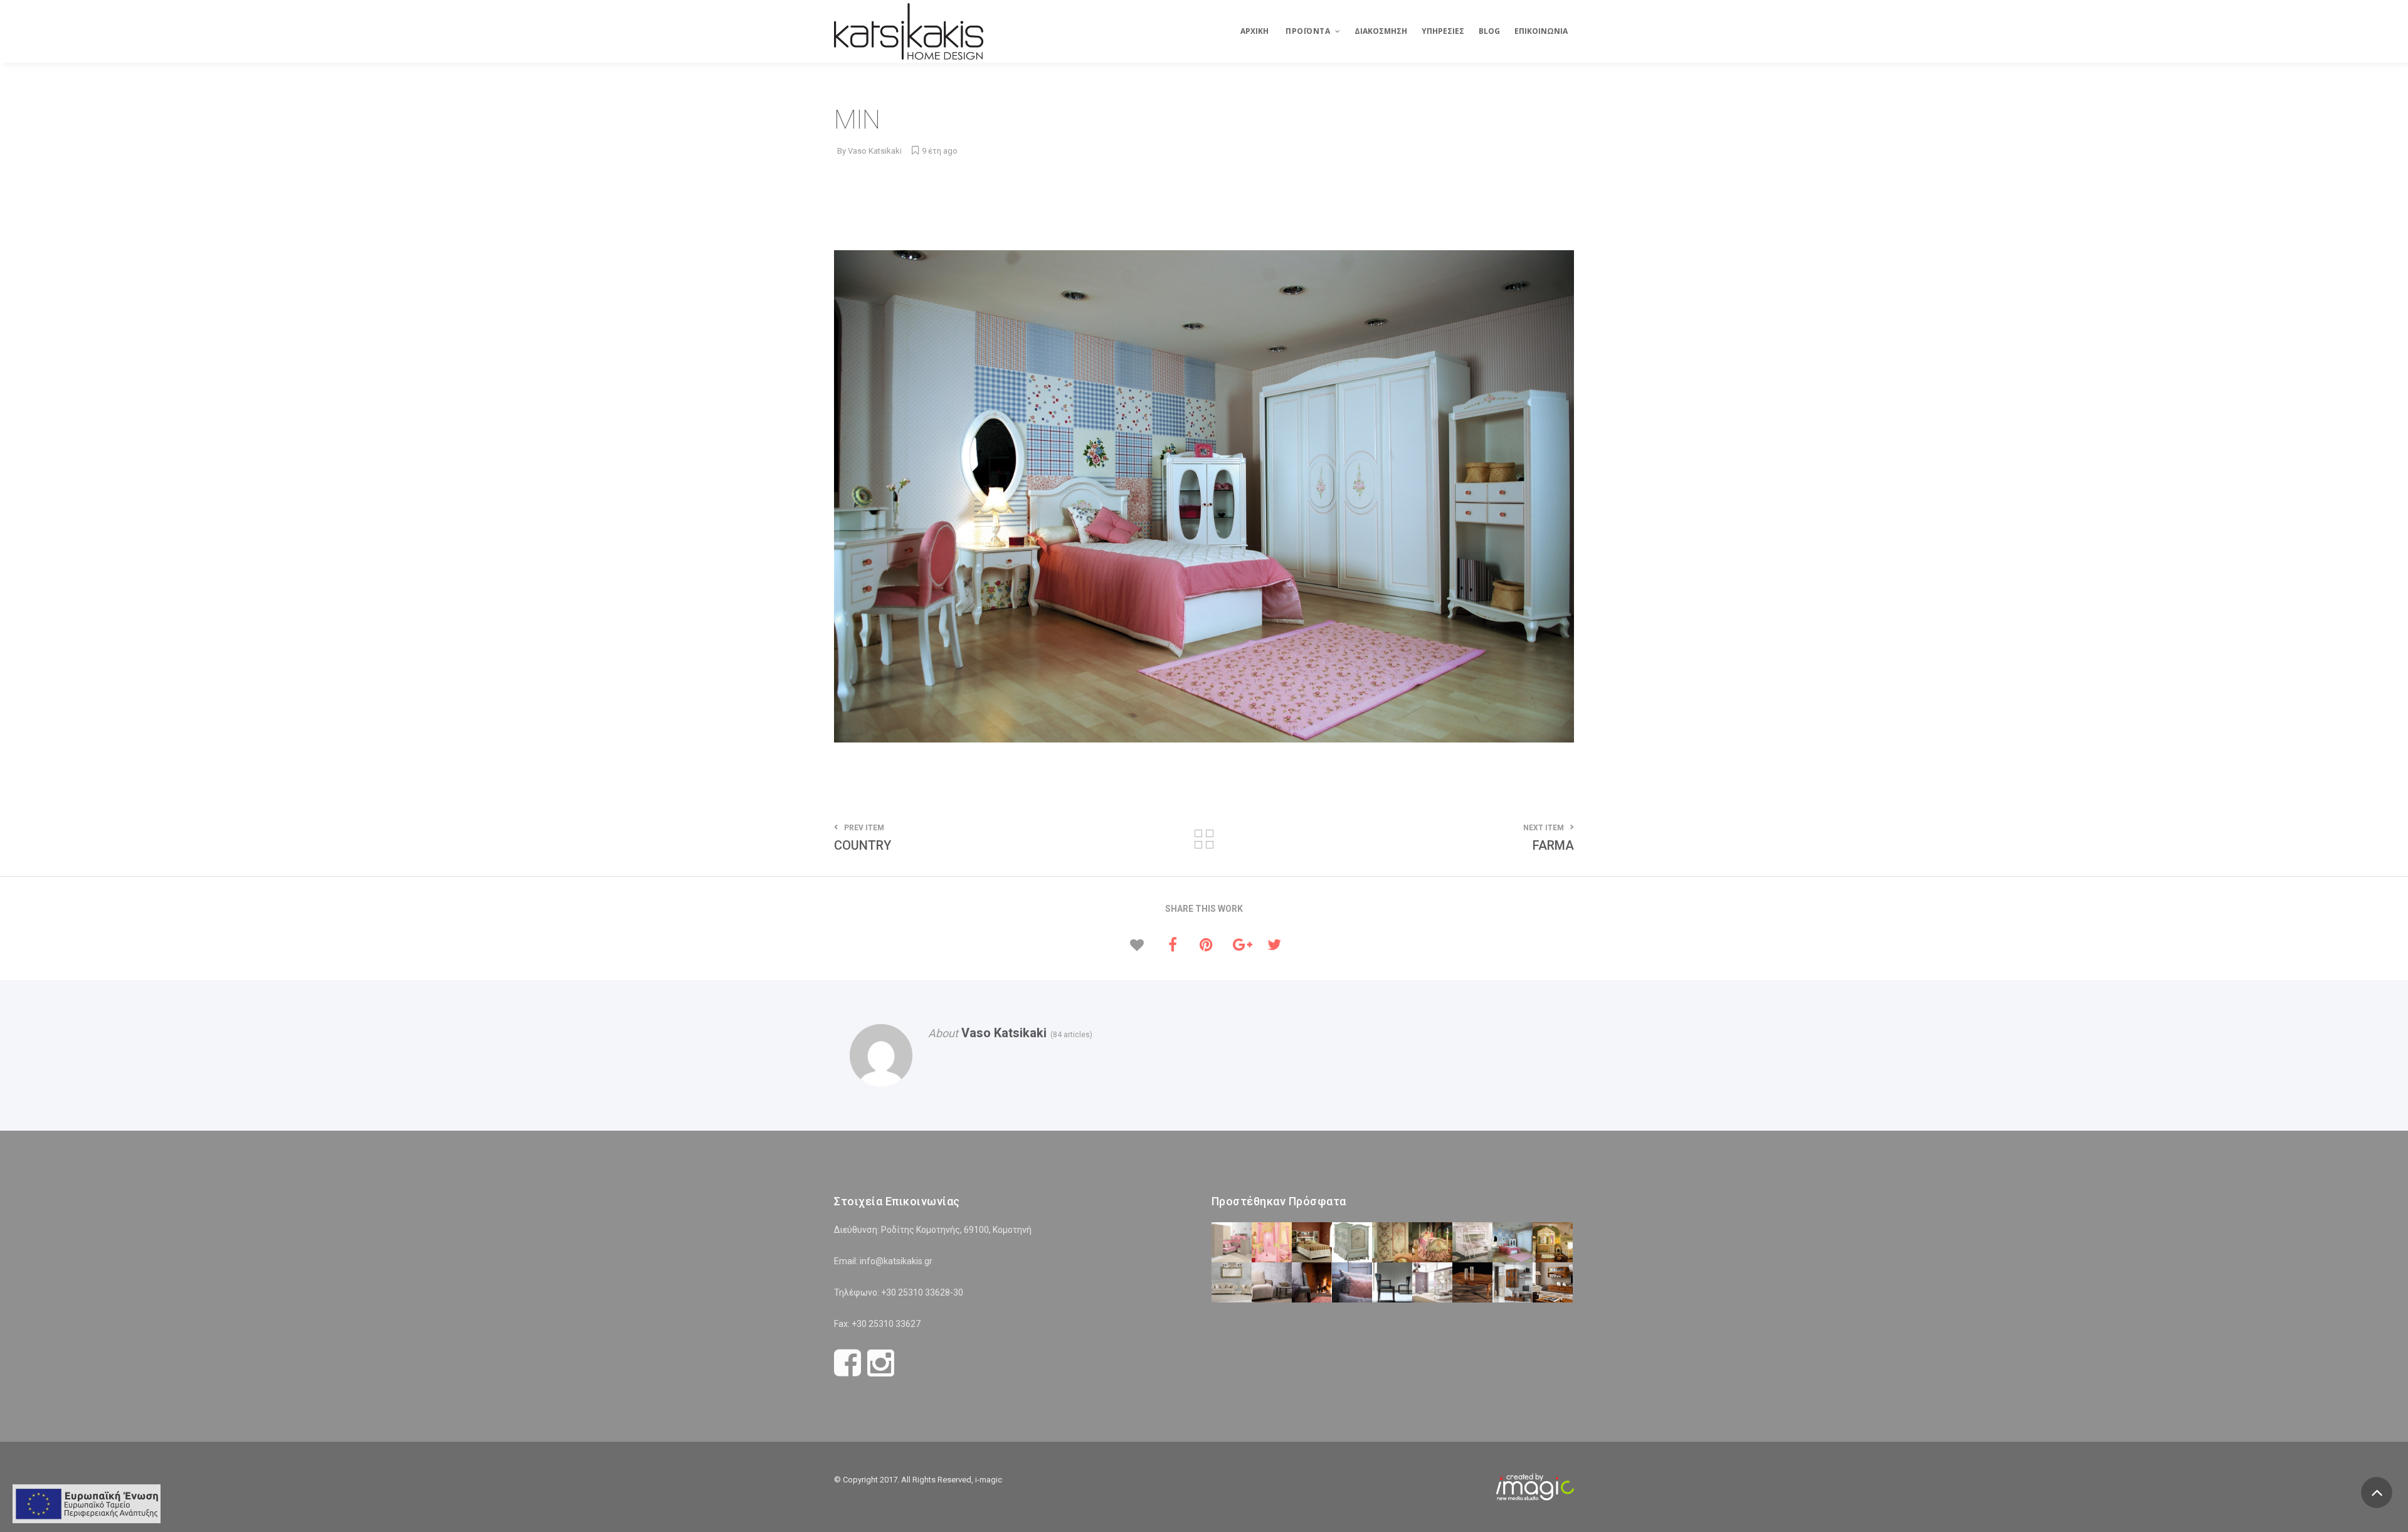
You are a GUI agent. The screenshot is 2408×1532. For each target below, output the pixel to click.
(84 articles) (1069, 1035)
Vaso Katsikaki (875, 151)
